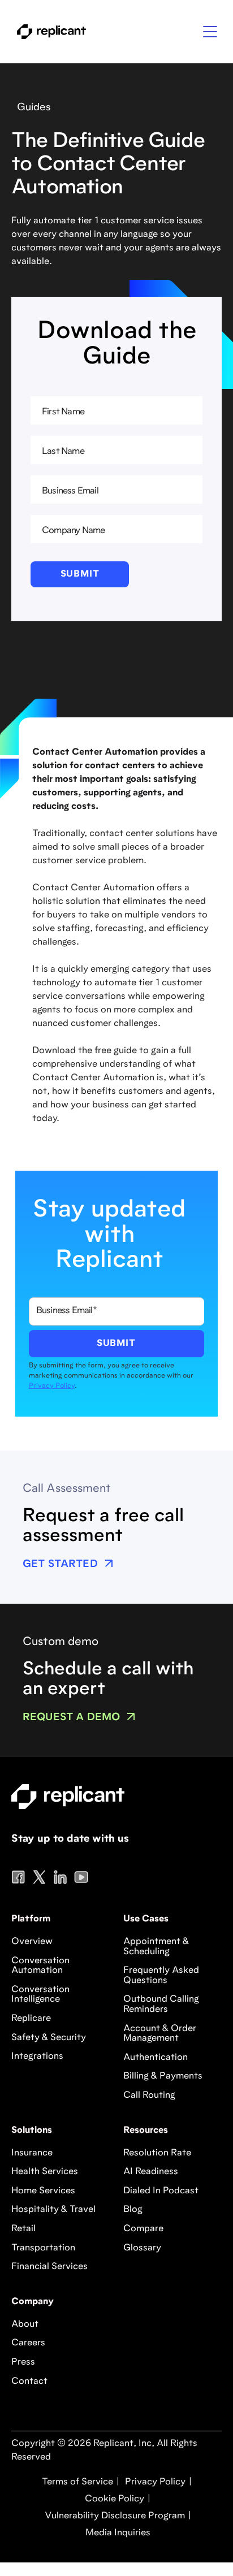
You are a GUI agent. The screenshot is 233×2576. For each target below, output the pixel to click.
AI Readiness (151, 2172)
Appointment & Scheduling (156, 1947)
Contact (29, 2382)
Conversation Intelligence (40, 1995)
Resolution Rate (157, 2153)
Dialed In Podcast (161, 2191)
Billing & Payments (163, 2076)
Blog (133, 2210)
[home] (49, 32)
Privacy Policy (52, 1386)
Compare (143, 2229)
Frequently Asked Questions (161, 1976)
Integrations (37, 2057)
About (25, 2324)
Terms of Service (77, 2482)
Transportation (43, 2248)
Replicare (31, 2019)
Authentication (156, 2058)
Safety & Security (49, 2038)
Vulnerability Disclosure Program (114, 2516)
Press (23, 2362)
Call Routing (149, 2096)
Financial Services (49, 2267)
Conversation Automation (40, 1966)
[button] (210, 32)
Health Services (45, 2172)
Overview (32, 1942)
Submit (80, 574)
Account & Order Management (160, 2034)
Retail (23, 2229)
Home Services (43, 2191)
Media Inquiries (117, 2533)
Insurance (32, 2153)
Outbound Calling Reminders (161, 2004)
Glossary (142, 2248)
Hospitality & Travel (53, 2210)
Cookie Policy (113, 2499)
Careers (28, 2343)
